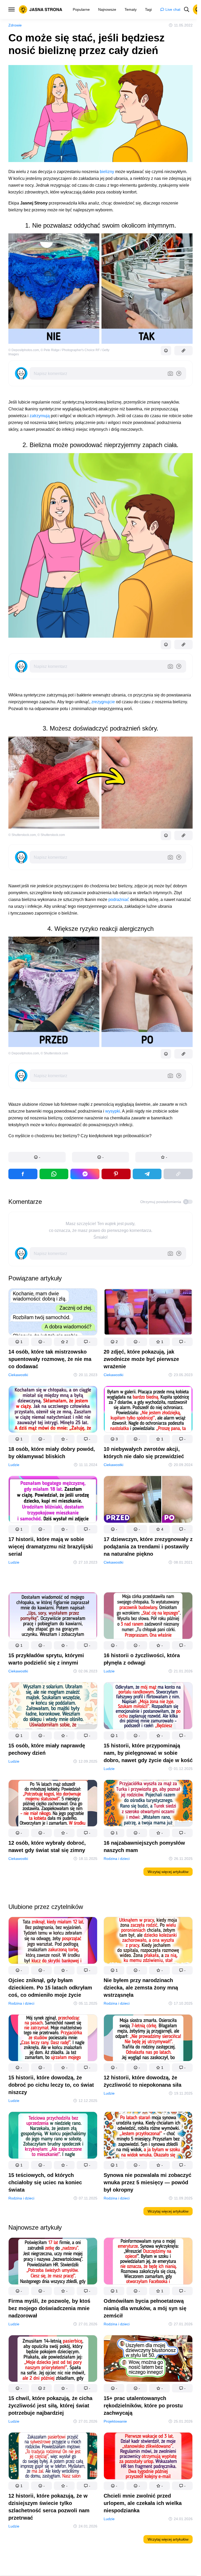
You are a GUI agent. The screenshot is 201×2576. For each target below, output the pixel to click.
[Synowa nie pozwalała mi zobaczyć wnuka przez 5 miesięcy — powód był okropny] (148, 2137)
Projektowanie (115, 2421)
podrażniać (119, 900)
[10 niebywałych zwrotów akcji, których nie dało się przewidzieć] (148, 1410)
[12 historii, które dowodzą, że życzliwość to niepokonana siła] (148, 2039)
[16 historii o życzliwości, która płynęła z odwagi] (148, 1617)
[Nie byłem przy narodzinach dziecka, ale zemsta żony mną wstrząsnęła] (148, 1941)
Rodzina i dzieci (117, 1859)
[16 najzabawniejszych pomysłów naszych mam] (148, 1804)
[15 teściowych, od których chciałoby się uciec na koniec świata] (53, 2137)
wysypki (113, 1111)
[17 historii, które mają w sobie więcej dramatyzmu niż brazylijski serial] (53, 1500)
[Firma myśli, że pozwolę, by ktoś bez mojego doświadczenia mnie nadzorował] (53, 2262)
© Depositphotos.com (24, 350)
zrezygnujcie (103, 702)
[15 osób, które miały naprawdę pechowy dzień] (53, 1707)
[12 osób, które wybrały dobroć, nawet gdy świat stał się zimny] (53, 1804)
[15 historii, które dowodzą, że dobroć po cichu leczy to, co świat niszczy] (53, 2039)
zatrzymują (40, 416)
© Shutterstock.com (22, 835)
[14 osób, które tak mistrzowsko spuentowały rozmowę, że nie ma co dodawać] (53, 1313)
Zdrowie (15, 25)
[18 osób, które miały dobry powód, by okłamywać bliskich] (53, 1410)
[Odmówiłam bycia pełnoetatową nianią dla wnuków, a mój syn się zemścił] (148, 2262)
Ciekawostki (18, 1375)
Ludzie (14, 1465)
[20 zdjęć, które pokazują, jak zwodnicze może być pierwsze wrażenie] (148, 1313)
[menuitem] (81, 9)
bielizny (107, 172)
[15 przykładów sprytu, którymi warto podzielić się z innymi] (53, 1617)
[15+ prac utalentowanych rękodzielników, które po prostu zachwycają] (148, 2360)
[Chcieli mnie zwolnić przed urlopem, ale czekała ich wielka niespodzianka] (148, 2457)
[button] (37, 1157)
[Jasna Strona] (41, 9)
